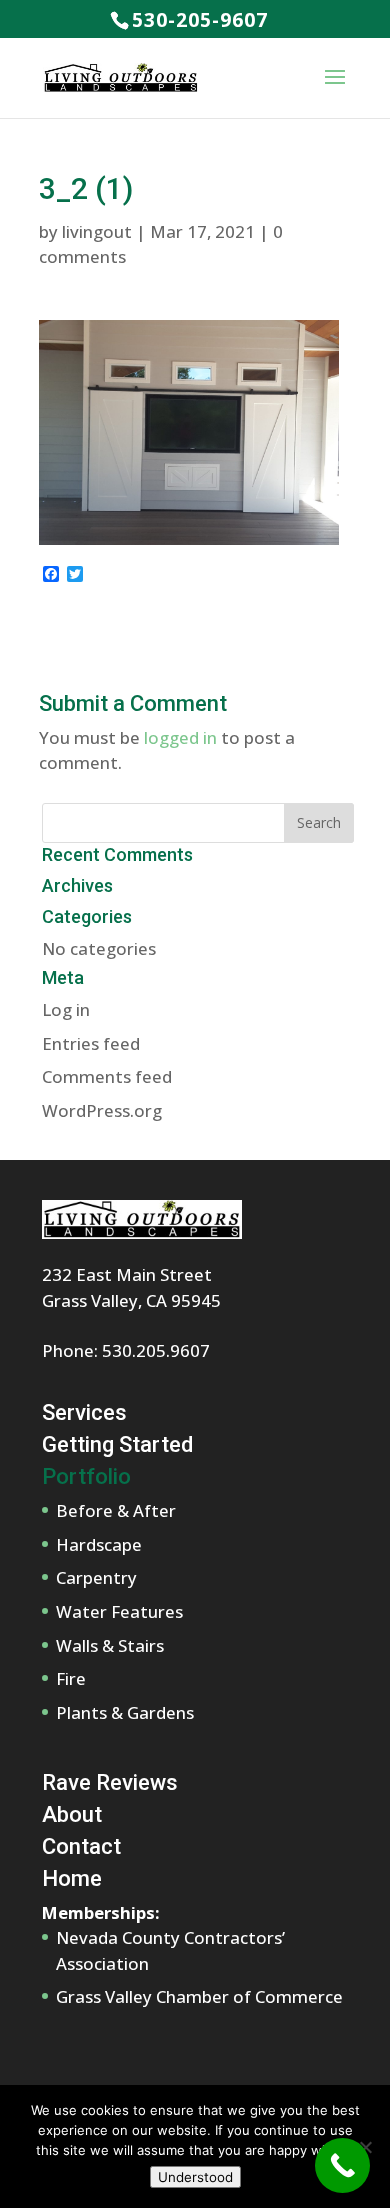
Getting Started (117, 1444)
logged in (180, 737)
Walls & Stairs (110, 1645)
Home (72, 1878)
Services (84, 1412)
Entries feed (91, 1043)
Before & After (116, 1510)
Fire (71, 1678)
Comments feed (107, 1076)
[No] (365, 2147)
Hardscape (99, 1544)
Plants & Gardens (125, 1712)
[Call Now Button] (342, 2165)
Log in (66, 1009)
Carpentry (96, 1577)
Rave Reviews (110, 1782)
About (72, 1814)
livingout (97, 231)
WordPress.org (102, 1110)
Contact (81, 1846)
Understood (195, 2177)
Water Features (119, 1611)
